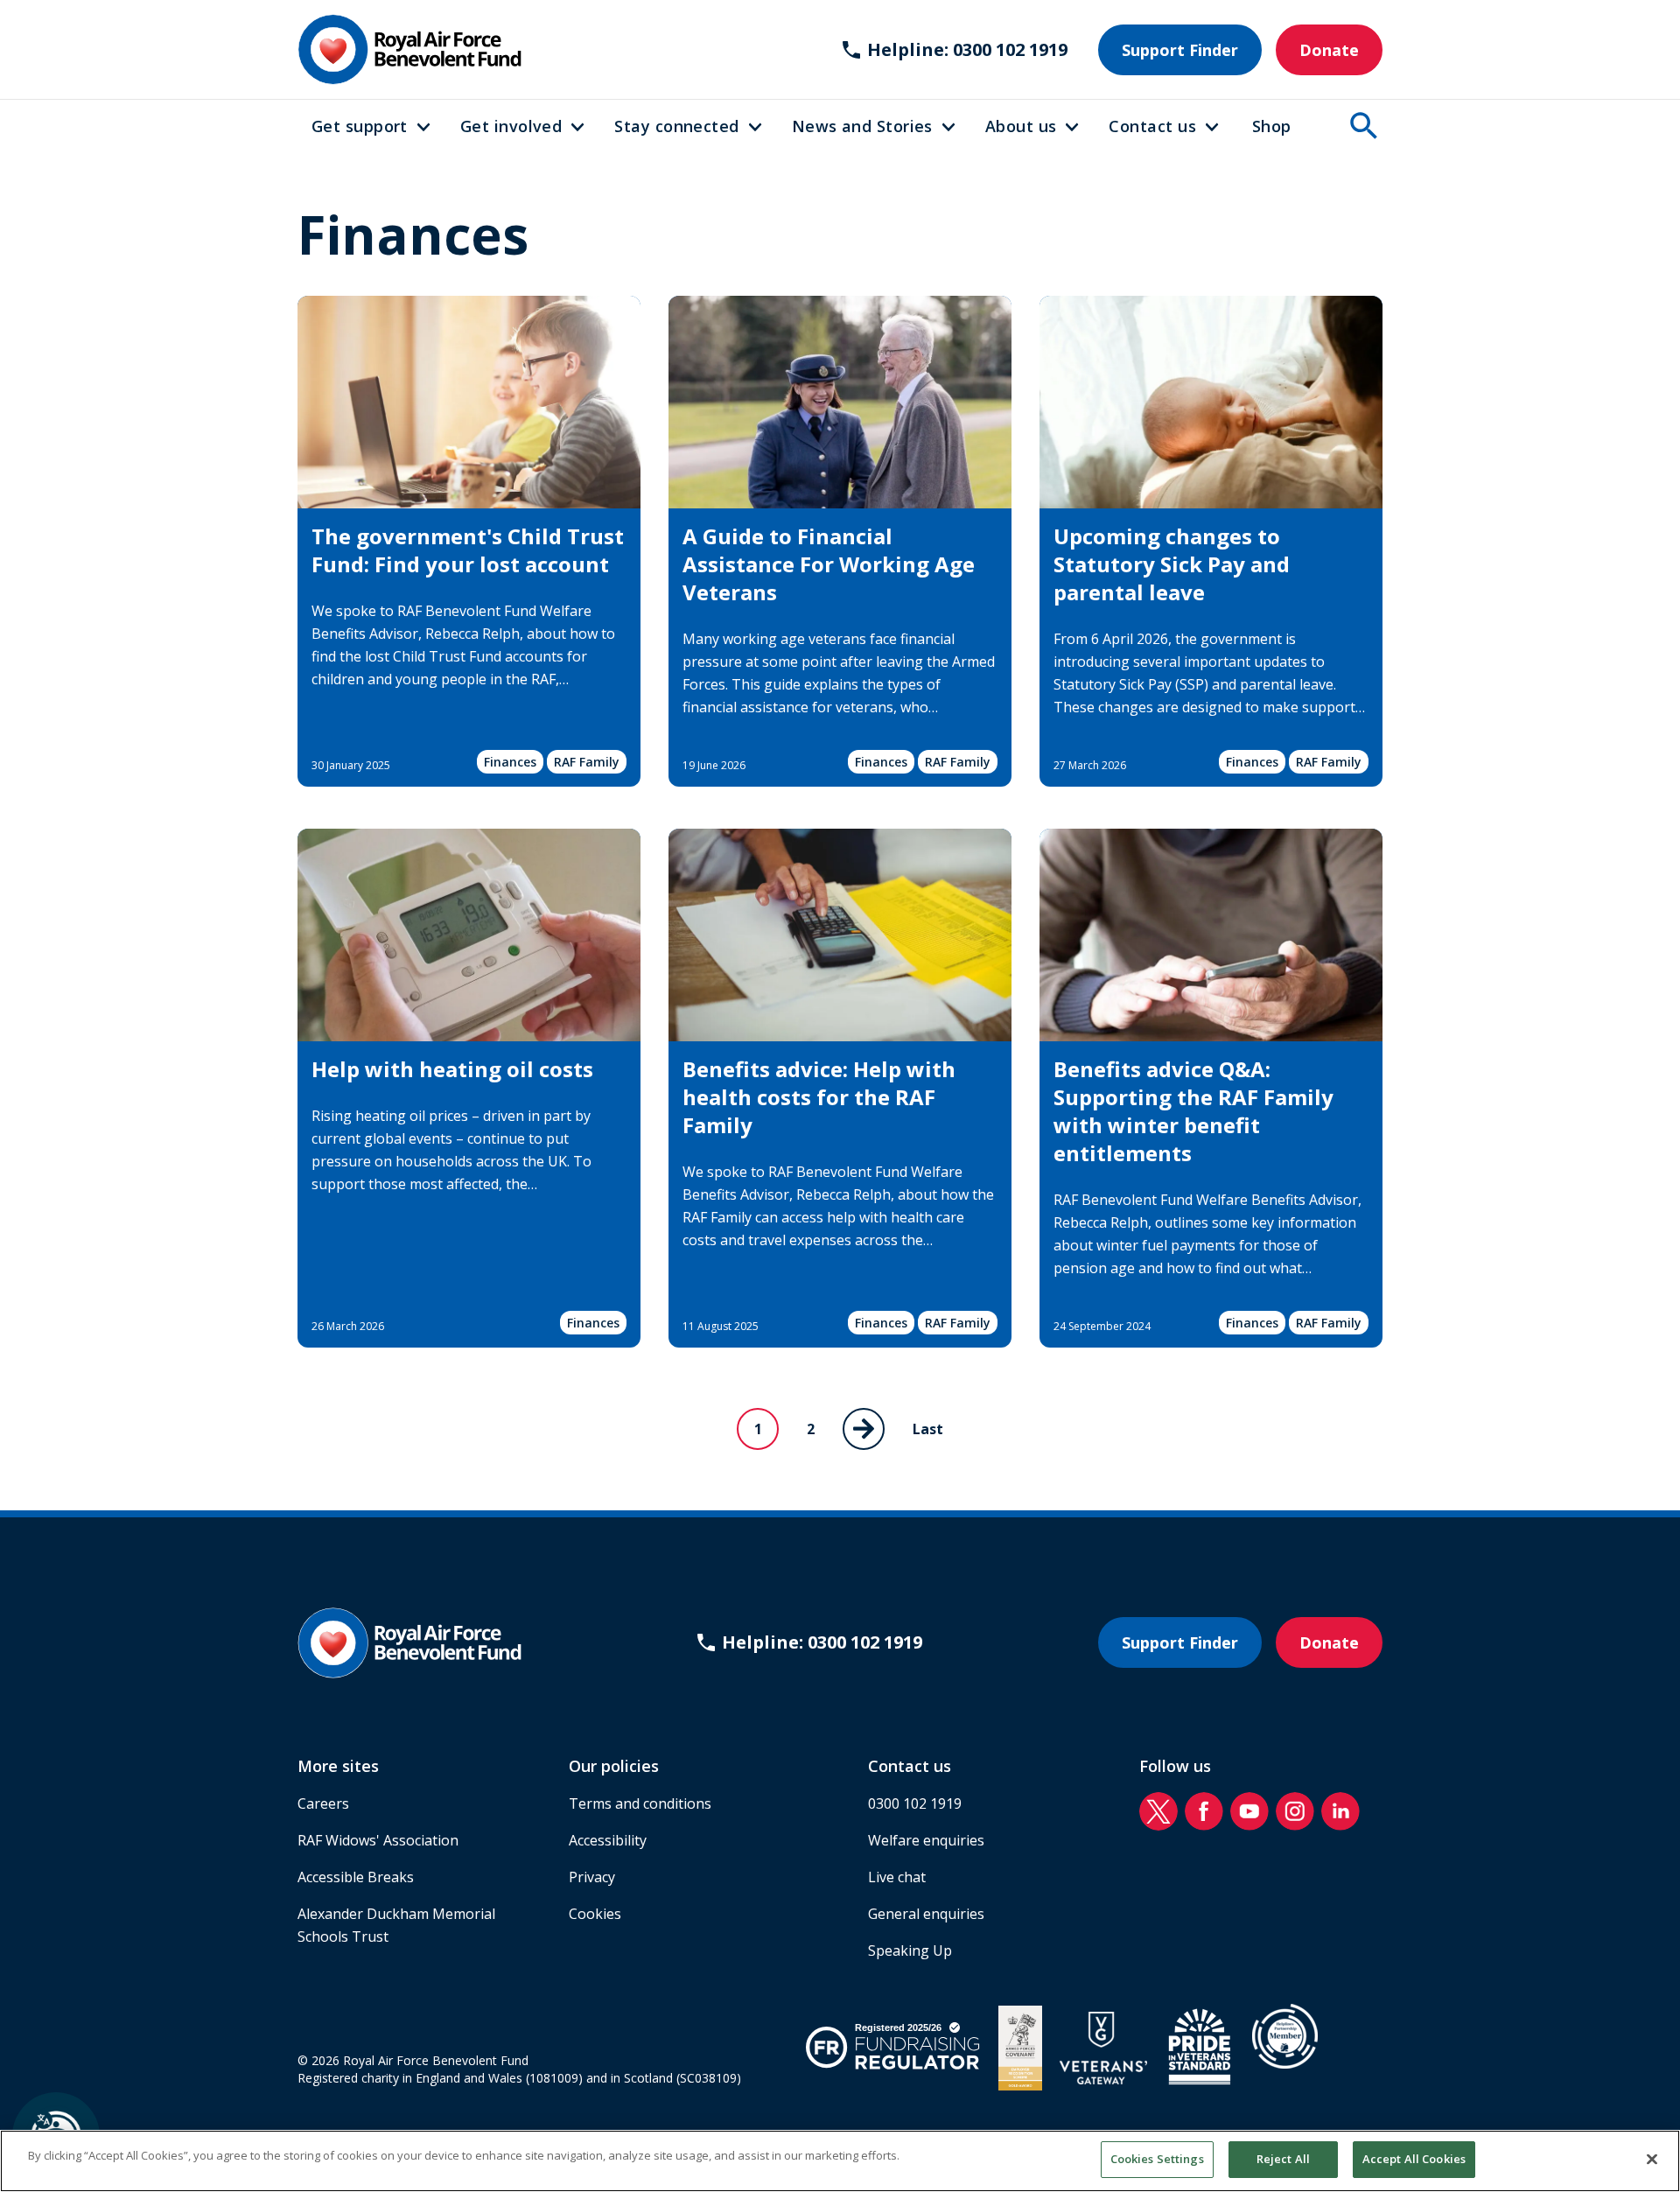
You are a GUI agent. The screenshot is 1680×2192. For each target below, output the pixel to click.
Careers (323, 1803)
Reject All (1283, 2159)
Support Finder (1180, 50)
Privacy (592, 1877)
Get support (360, 126)
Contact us (1152, 126)
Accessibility (608, 1840)
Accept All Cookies (1414, 2159)
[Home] (409, 49)
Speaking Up (910, 1950)
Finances (510, 762)
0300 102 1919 (915, 1803)
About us (1021, 126)
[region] (840, 2161)
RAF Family (587, 762)
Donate (1329, 50)
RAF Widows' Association (378, 1840)
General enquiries (926, 1914)
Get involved (511, 126)
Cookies (595, 1914)
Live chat (897, 1877)
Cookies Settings (1157, 2159)
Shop (1272, 126)
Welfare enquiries (926, 1840)
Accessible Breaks (356, 1877)
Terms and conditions (640, 1803)
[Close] (1652, 2159)
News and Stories (862, 126)
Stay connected (676, 126)
